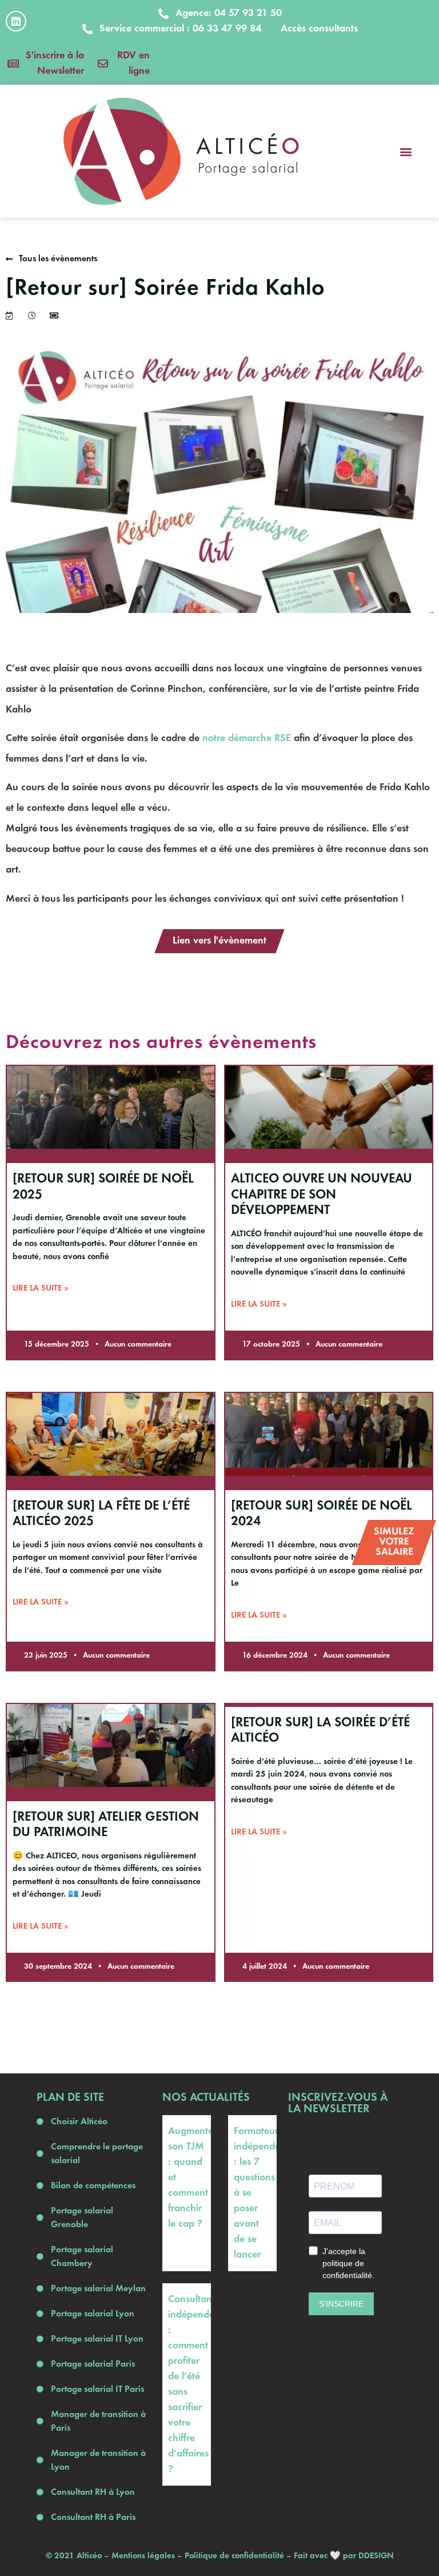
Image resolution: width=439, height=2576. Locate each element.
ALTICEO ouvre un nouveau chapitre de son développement (322, 1195)
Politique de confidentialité (234, 2556)
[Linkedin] (16, 21)
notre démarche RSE (247, 738)
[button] (406, 151)
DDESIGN (376, 2556)
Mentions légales (143, 2556)
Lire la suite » (41, 1288)
